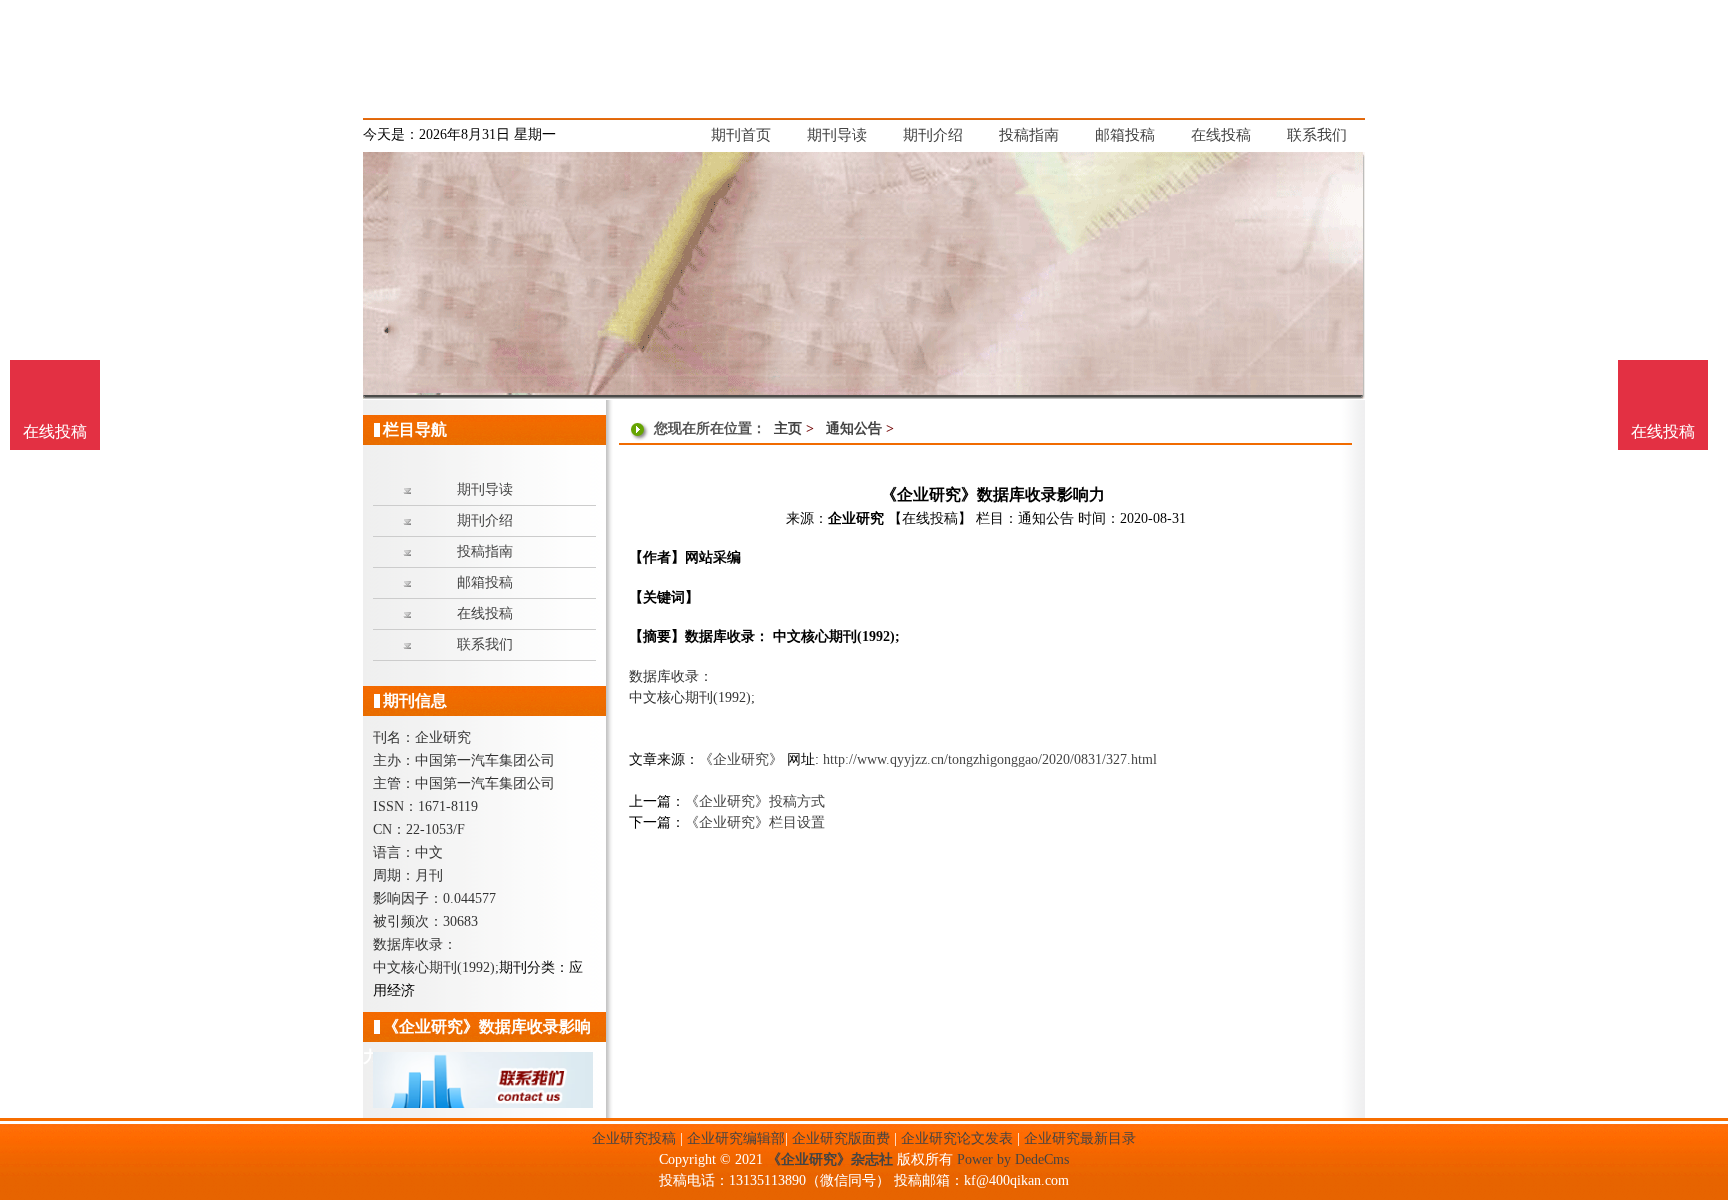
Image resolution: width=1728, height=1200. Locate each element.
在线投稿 (1663, 431)
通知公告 (854, 428)
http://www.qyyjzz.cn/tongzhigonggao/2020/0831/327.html (990, 759)
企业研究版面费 (841, 1138)
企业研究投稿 (634, 1138)
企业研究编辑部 (736, 1138)
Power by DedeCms (1013, 1159)
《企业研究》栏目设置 (755, 822)
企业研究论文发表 (957, 1138)
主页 (788, 428)
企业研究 (856, 518)
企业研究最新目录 (1080, 1138)
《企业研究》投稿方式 (755, 801)
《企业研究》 (741, 759)
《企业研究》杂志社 (830, 1159)
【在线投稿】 (930, 518)
